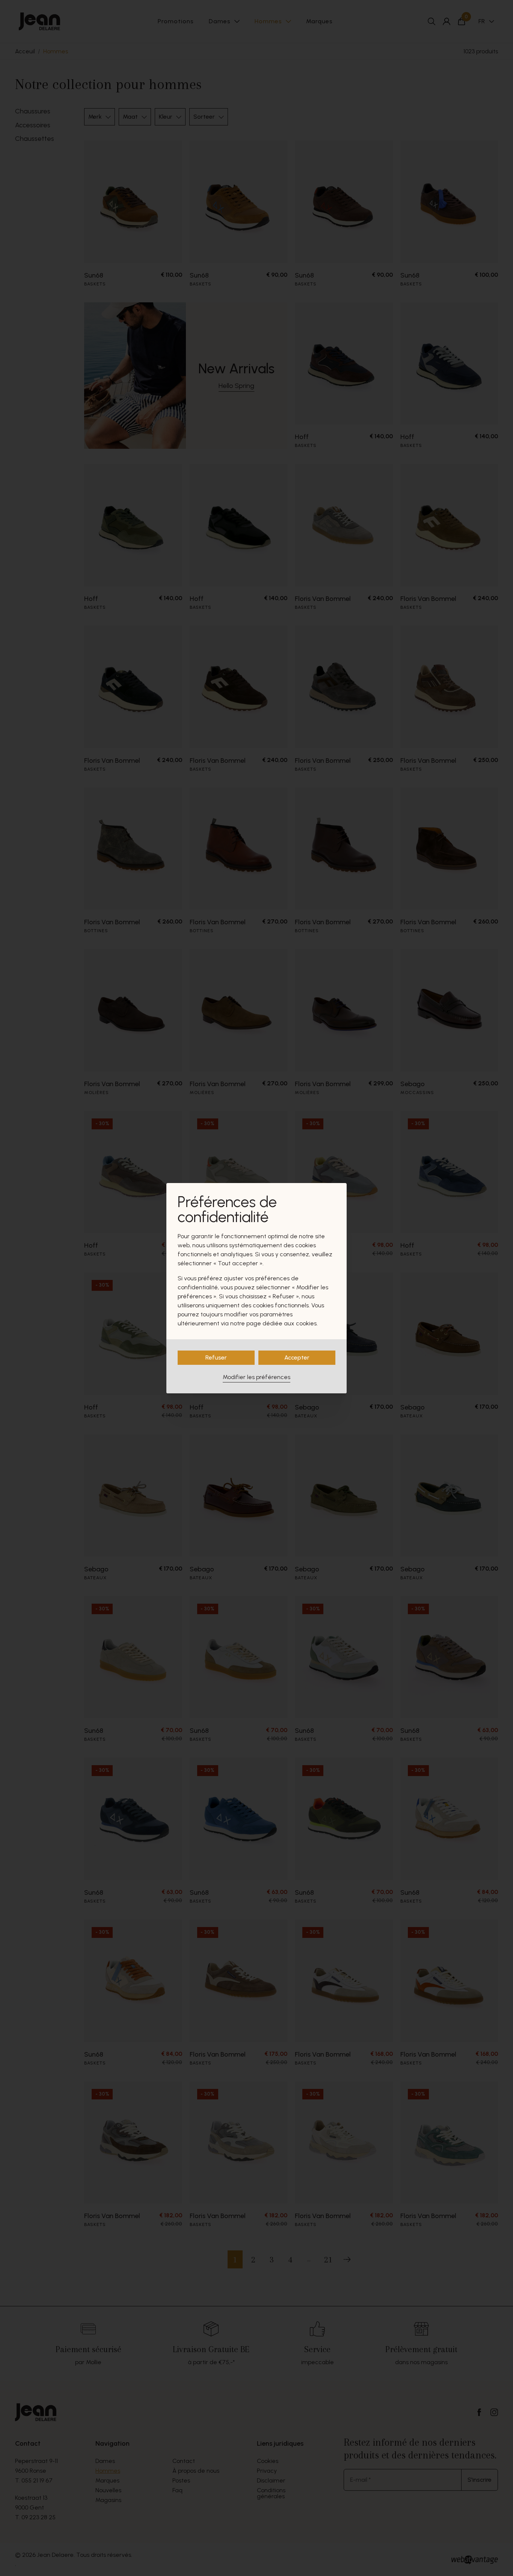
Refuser (216, 1357)
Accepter (297, 1357)
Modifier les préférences (256, 1377)
